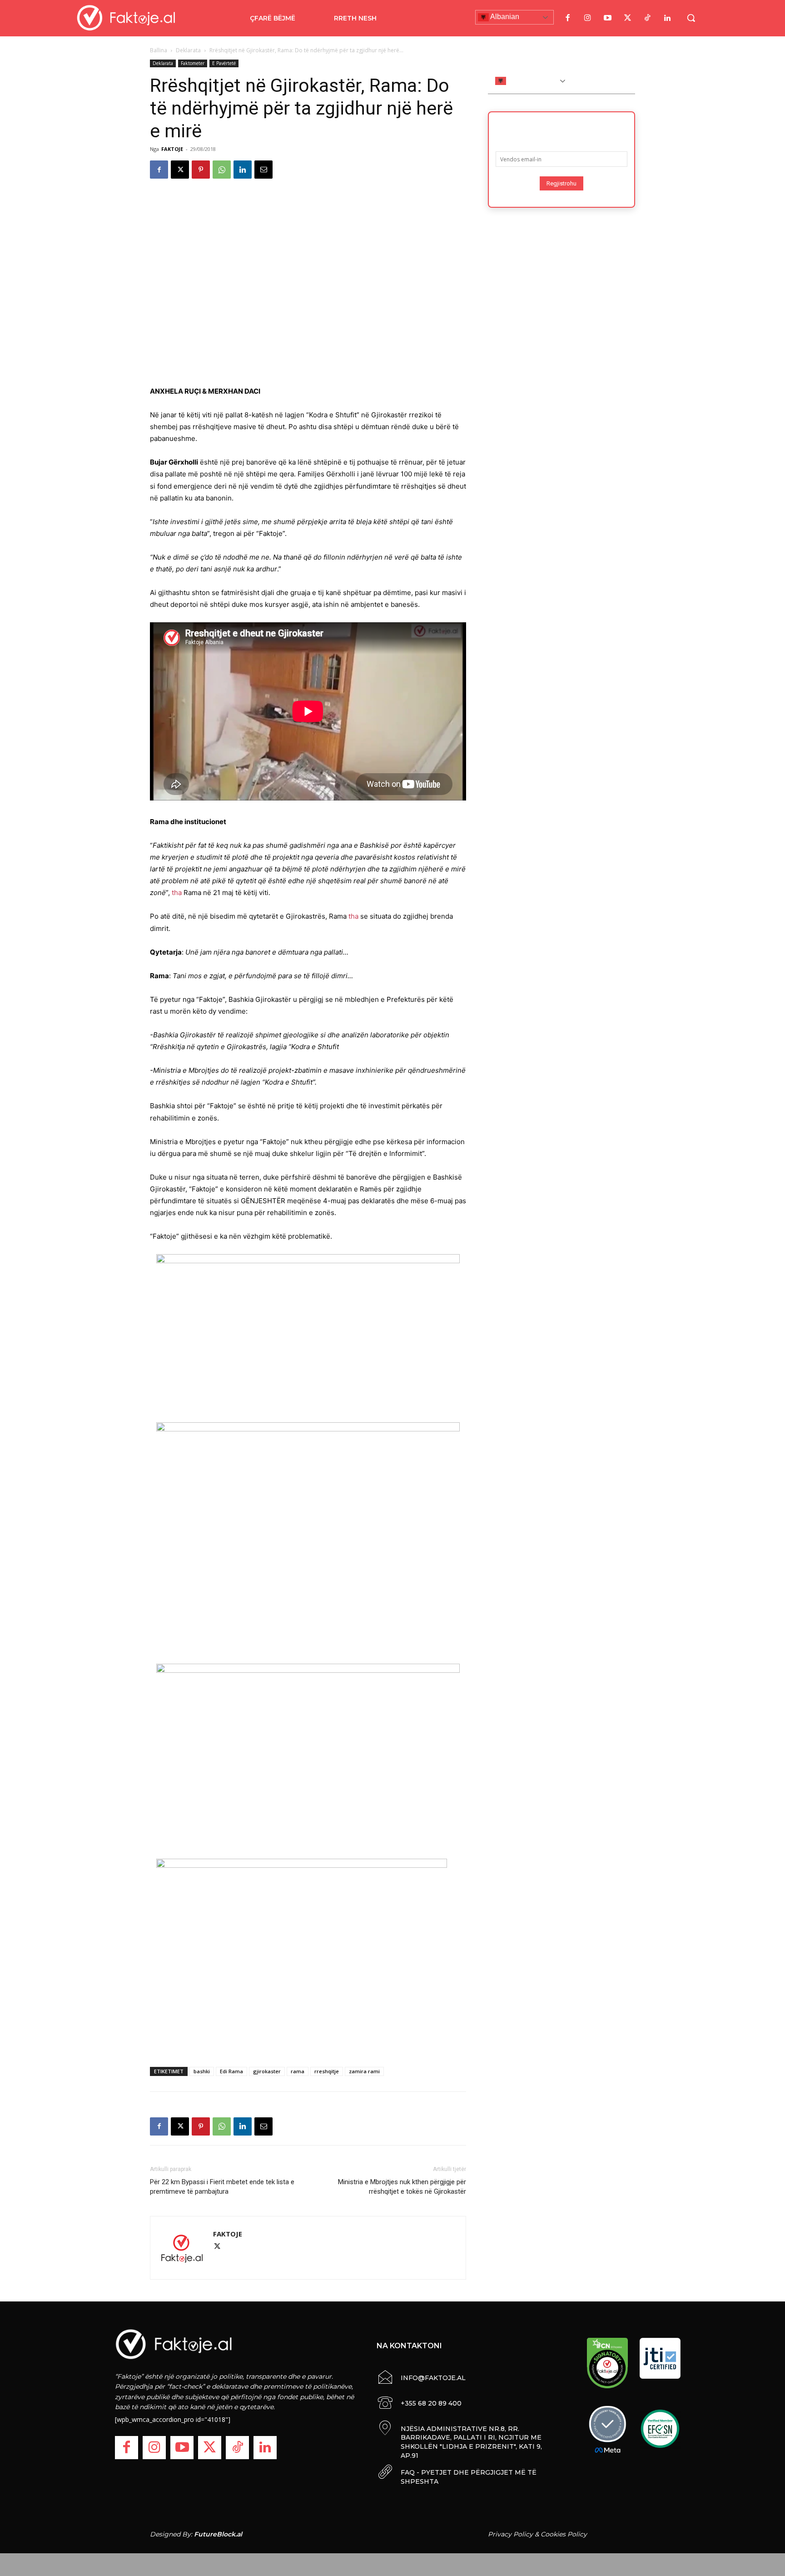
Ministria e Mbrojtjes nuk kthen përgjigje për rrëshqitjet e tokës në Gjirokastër (402, 2187)
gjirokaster (267, 2071)
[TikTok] (647, 18)
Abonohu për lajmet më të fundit (561, 129)
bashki (202, 2071)
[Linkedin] (243, 170)
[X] (180, 170)
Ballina (159, 50)
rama (298, 2071)
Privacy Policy (510, 2534)
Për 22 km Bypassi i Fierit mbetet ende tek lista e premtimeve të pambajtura (222, 2187)
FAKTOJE (172, 149)
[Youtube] (607, 18)
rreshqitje (327, 2071)
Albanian (504, 17)
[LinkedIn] (667, 18)
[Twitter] (627, 18)
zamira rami (364, 2071)
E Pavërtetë (224, 63)
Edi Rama (231, 2071)
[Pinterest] (201, 170)
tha (177, 893)
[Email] (263, 170)
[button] (691, 18)
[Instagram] (587, 18)
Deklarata (188, 50)
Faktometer (193, 63)
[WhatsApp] (222, 170)
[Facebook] (567, 18)
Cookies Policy (564, 2534)
